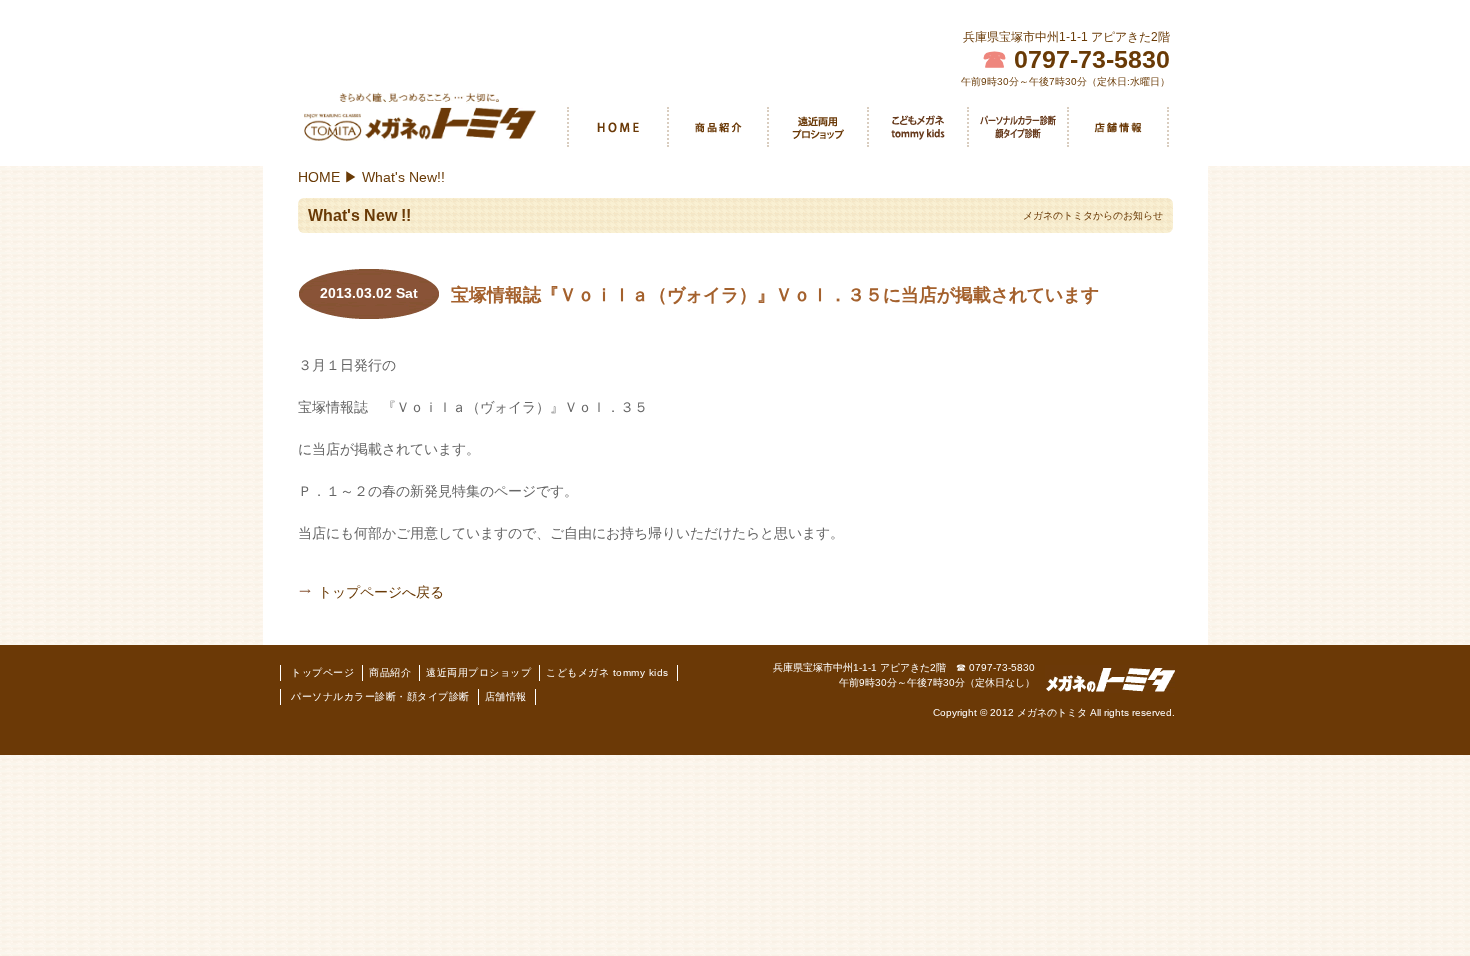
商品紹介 (718, 127)
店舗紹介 (1118, 127)
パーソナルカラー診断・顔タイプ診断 (1018, 127)
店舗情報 (506, 696)
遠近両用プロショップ (818, 127)
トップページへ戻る (381, 592)
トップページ (322, 672)
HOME (618, 127)
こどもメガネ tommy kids (918, 127)
